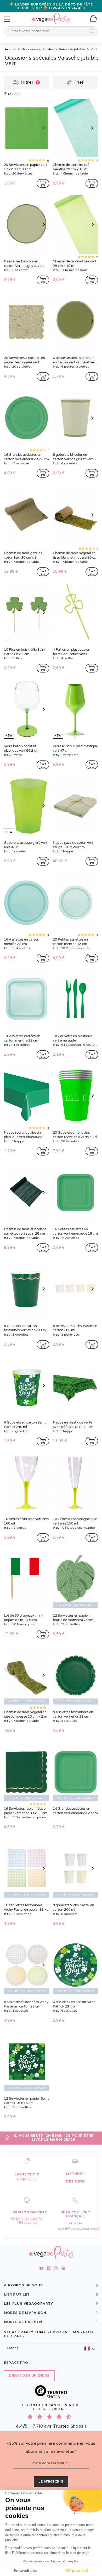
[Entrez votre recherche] (91, 32)
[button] (51, 2349)
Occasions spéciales (37, 49)
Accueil (10, 49)
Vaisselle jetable (72, 49)
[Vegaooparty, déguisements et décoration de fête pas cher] (51, 15)
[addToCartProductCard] (43, 183)
